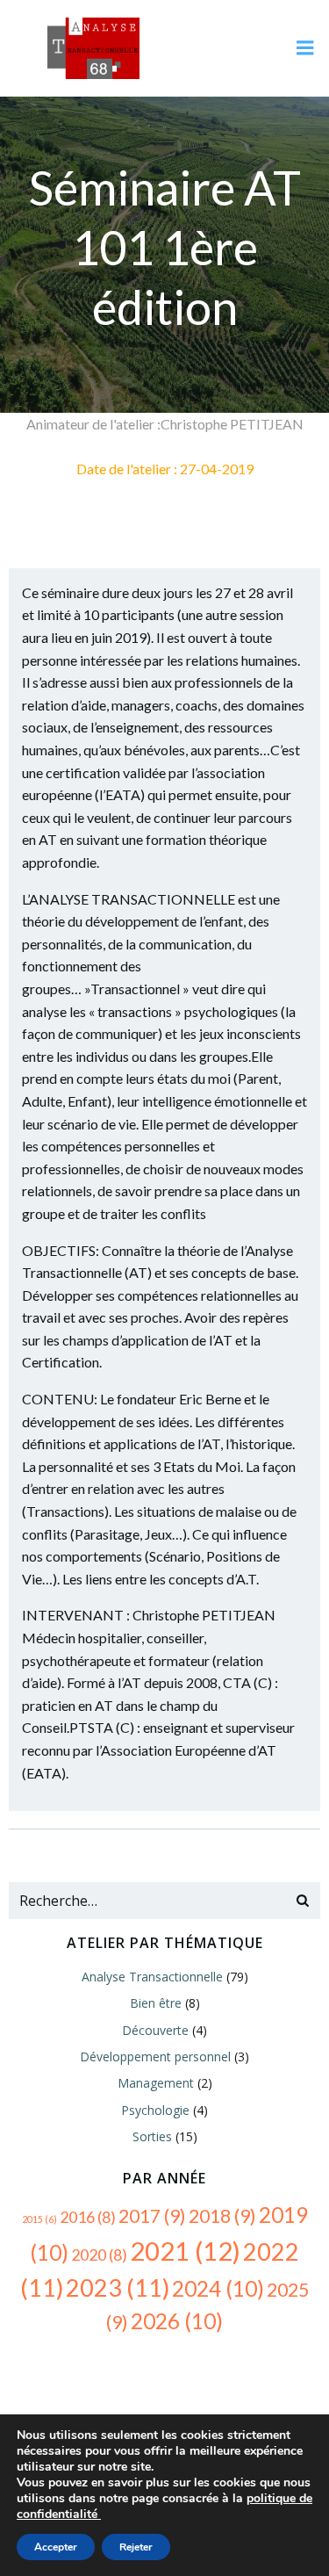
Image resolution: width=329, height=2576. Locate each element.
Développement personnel (155, 2056)
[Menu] (305, 48)
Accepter (56, 2547)
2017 (152, 2216)
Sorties (152, 2136)
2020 (99, 2255)
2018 (222, 2216)
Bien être (156, 2003)
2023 (118, 2287)
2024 (218, 2288)
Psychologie (155, 2110)
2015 (39, 2219)
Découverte (155, 2030)
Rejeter (136, 2547)
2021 (185, 2251)
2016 (88, 2217)
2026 (177, 2321)
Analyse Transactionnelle (152, 1977)
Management (156, 2083)
